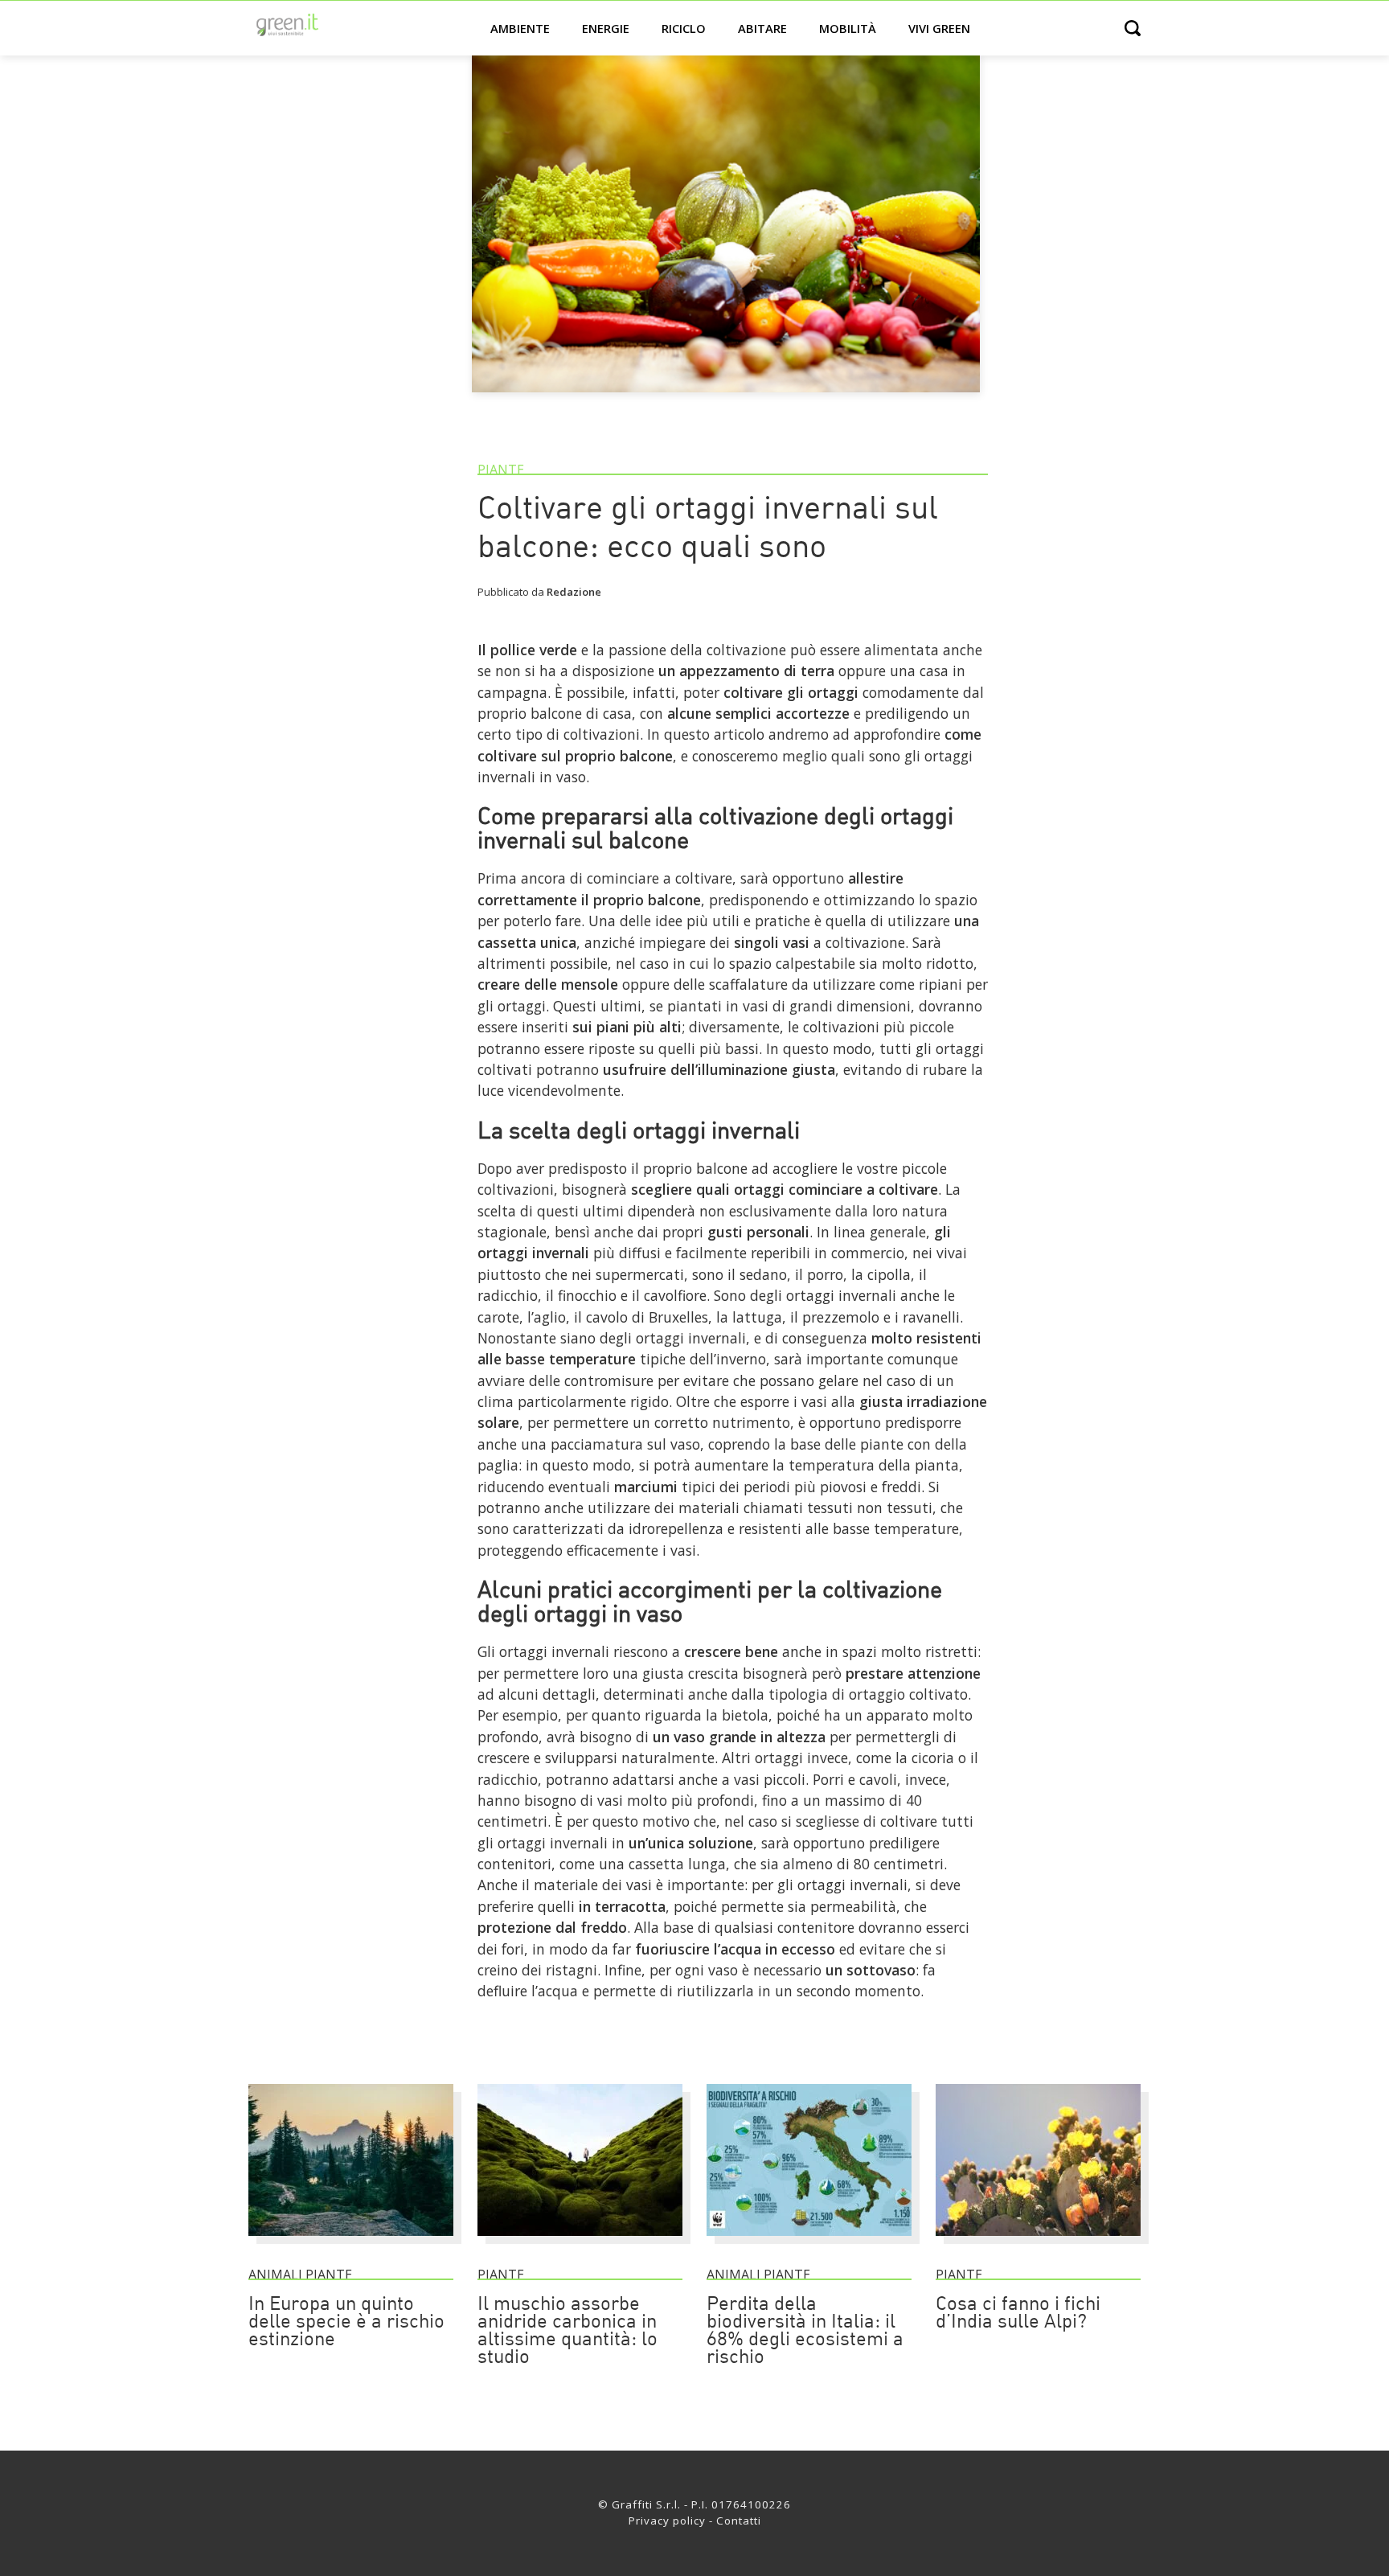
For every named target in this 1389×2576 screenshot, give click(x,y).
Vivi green (939, 28)
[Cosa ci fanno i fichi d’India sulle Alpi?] (1038, 2243)
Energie (606, 28)
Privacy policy (667, 2521)
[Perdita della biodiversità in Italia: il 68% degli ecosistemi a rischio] (809, 2243)
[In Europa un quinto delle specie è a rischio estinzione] (351, 2243)
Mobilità (848, 28)
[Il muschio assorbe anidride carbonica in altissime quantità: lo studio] (580, 2243)
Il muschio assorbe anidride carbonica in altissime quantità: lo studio (567, 2332)
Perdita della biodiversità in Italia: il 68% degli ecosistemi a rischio (805, 2332)
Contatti (739, 2521)
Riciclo (684, 28)
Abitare (762, 28)
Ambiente (520, 28)
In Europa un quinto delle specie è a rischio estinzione (346, 2323)
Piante (501, 470)
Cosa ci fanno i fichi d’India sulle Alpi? (1018, 2314)
